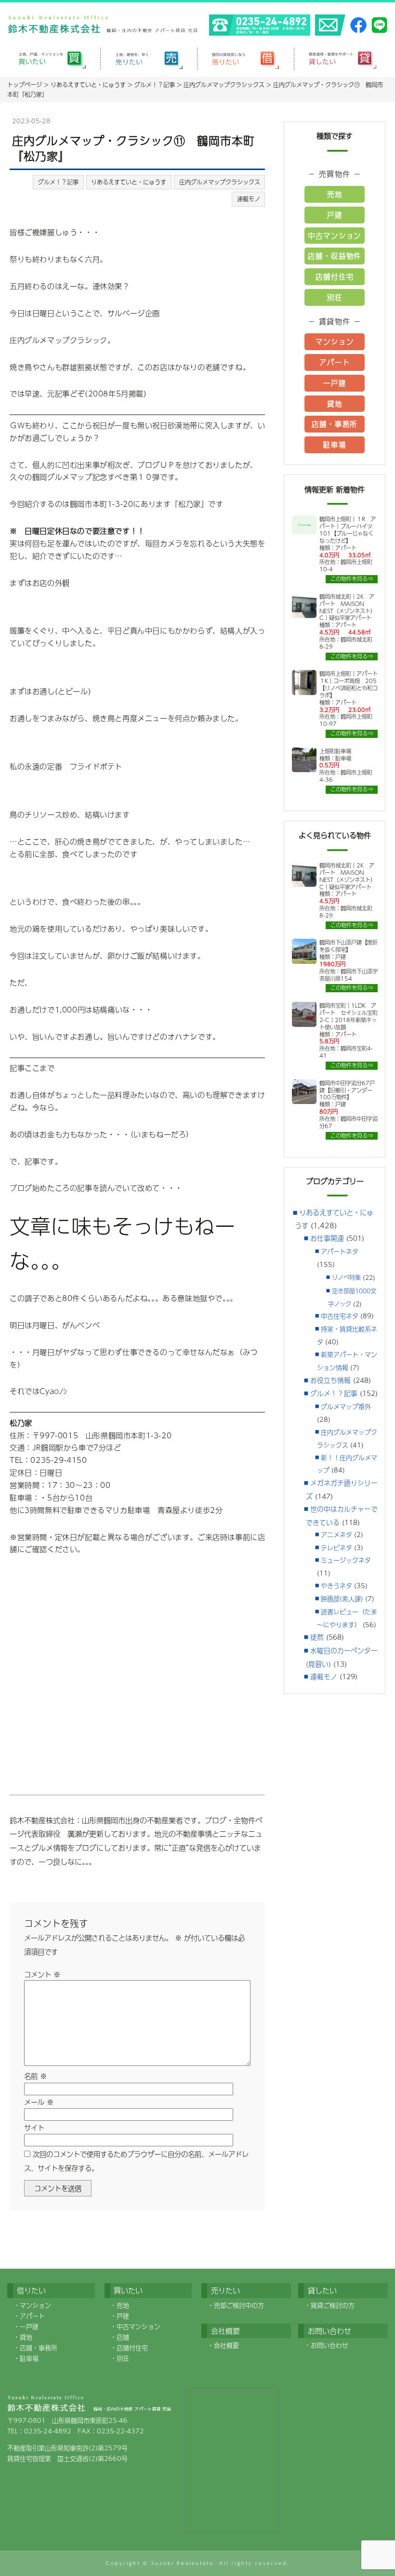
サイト (34, 2128)
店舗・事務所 (335, 424)
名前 (35, 2076)
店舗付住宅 (335, 276)
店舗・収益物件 (335, 256)
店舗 (123, 2337)
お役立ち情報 (330, 1380)
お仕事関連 (327, 1238)
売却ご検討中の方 (239, 2305)
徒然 (317, 1637)
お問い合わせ (329, 2345)
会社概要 (226, 2345)
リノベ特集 (346, 1277)
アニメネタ (336, 1535)
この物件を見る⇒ (352, 579)
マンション (335, 342)
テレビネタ (336, 1548)
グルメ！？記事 (58, 182)
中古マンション (335, 236)
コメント (42, 1974)
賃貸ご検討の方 (333, 2305)
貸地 (335, 404)
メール (39, 2102)
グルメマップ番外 (346, 1406)
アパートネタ (340, 1251)
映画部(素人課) (342, 1599)
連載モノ (249, 199)
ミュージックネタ (346, 1560)
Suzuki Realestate (183, 2563)
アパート (335, 362)
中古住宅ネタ (340, 1316)
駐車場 (335, 445)
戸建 (335, 215)
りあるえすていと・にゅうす (129, 182)
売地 (335, 194)
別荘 (335, 297)
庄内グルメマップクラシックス (220, 182)
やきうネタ (336, 1586)
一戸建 (335, 383)
